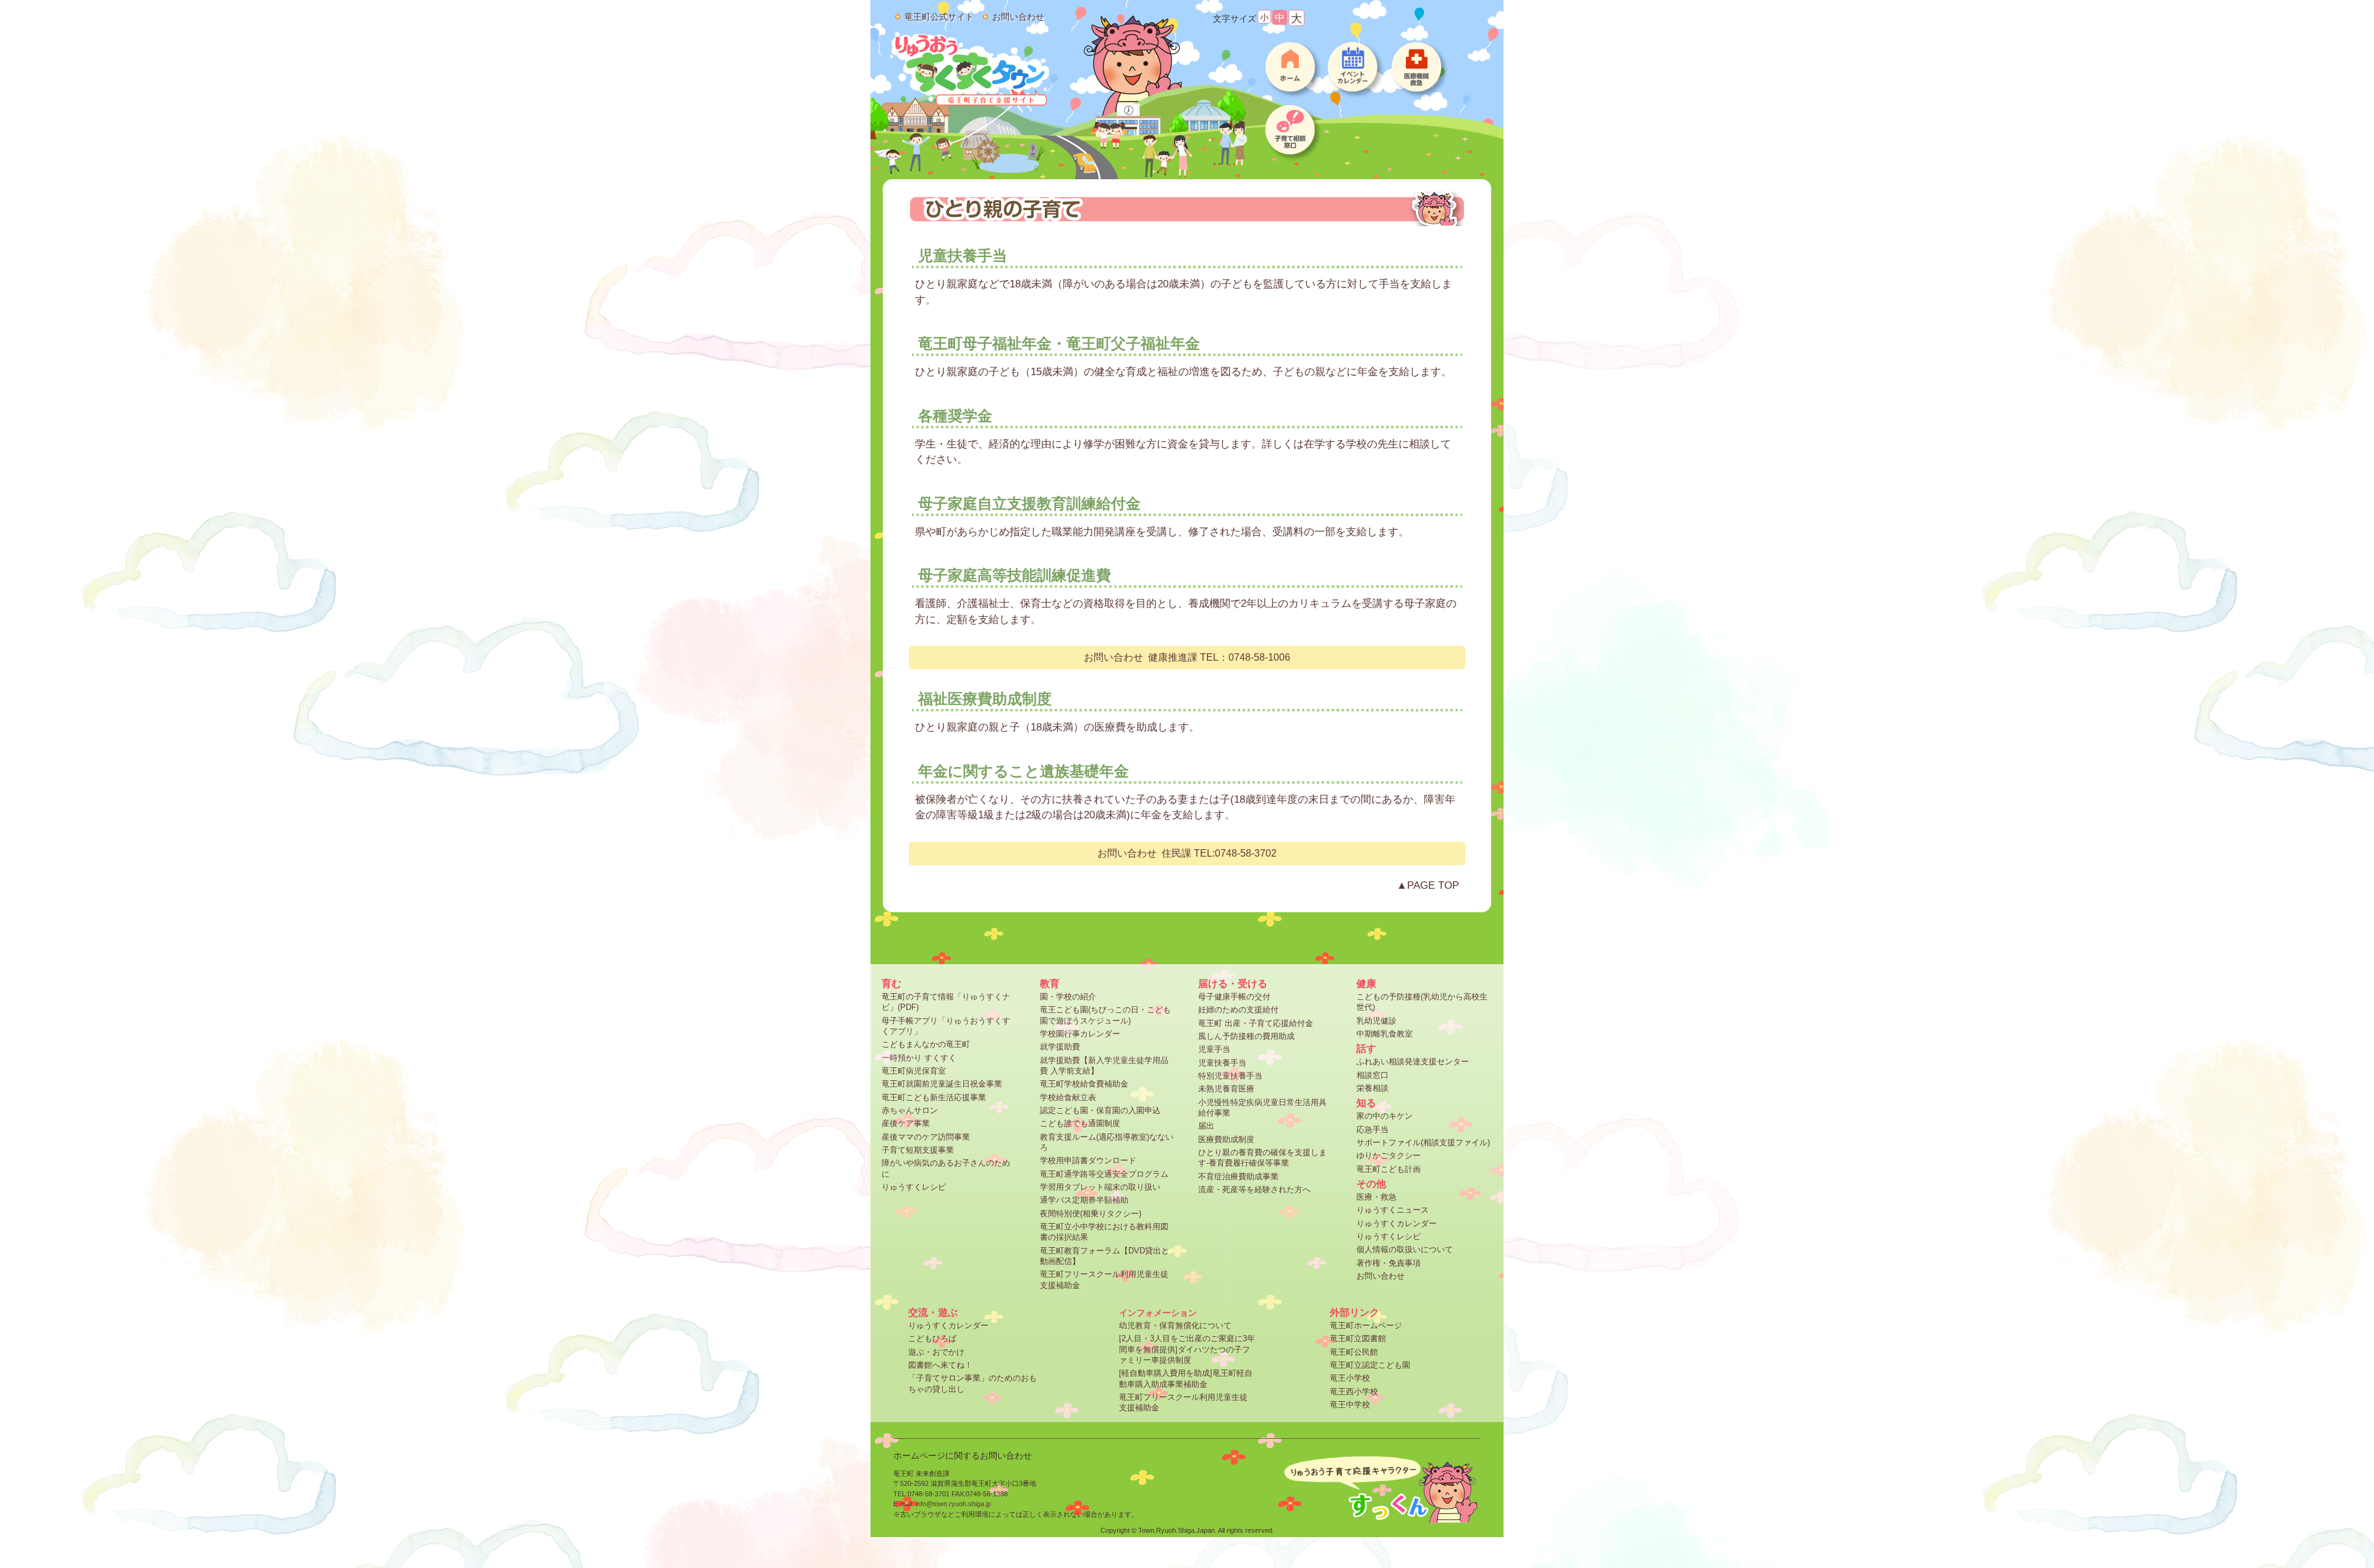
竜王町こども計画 (1389, 1169)
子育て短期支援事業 (918, 1150)
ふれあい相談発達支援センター (1413, 1062)
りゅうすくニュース (1393, 1210)
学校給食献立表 (1068, 1097)
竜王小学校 (1350, 1378)
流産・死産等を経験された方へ (1254, 1189)
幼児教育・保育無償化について (1175, 1325)
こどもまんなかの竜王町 (926, 1044)
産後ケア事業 (906, 1123)
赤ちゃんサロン (910, 1110)
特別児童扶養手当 (1230, 1076)
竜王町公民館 (1354, 1352)
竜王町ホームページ (1366, 1325)
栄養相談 (1372, 1088)
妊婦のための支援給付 (1238, 1010)
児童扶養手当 (1222, 1063)
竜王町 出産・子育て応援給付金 (1256, 1023)
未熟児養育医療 (1226, 1089)
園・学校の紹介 (1068, 997)
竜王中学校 (1350, 1405)
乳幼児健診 (1376, 1021)
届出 (1206, 1126)
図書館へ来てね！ (940, 1365)
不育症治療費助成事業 (1238, 1176)
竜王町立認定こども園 (1370, 1365)
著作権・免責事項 (1389, 1263)
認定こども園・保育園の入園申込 (1100, 1110)
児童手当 (1214, 1049)
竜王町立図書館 (1358, 1338)
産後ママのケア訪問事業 (926, 1137)
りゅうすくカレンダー (1397, 1223)
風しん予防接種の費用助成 (1246, 1036)
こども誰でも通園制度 (1080, 1123)
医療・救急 (1376, 1197)
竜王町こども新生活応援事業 (934, 1097)
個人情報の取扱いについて (1405, 1249)
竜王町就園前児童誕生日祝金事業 (942, 1084)
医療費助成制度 (1226, 1139)
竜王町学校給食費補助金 (1084, 1084)
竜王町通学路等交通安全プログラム (1104, 1174)
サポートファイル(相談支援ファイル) (1423, 1142)
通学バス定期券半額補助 (1084, 1200)
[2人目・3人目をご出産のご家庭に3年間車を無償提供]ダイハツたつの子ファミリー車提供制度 (1187, 1349)
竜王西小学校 (1354, 1392)
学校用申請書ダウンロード (1088, 1160)
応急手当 (1372, 1129)
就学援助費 (1060, 1047)
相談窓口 (1372, 1075)
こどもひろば (932, 1338)
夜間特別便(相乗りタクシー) (1091, 1214)
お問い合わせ (1381, 1276)
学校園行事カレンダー (1080, 1034)
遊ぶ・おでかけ (936, 1352)
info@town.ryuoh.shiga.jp (953, 1504)
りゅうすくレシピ (914, 1187)
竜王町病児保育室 (914, 1071)
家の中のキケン (1385, 1116)
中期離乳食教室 (1385, 1034)
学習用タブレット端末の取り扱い (1100, 1187)
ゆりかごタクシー (1389, 1155)
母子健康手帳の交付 (1234, 997)
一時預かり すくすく (919, 1058)
